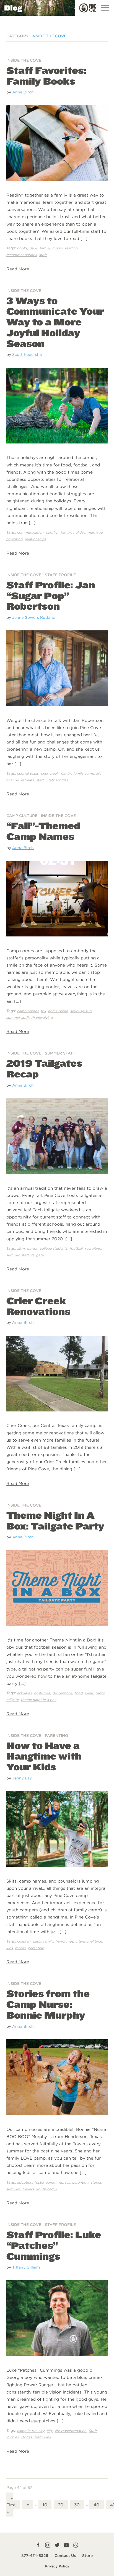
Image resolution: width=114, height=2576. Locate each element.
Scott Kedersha (27, 354)
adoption (25, 2182)
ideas (89, 1693)
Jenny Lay (22, 1778)
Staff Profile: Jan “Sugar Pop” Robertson (51, 596)
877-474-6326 (35, 2556)
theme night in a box (39, 1700)
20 (61, 2505)
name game (58, 1011)
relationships (36, 539)
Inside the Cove (24, 60)
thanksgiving (42, 1018)
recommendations (22, 255)
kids (10, 1948)
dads (34, 248)
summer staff (18, 1018)
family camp (84, 773)
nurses (64, 2182)
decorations (63, 1693)
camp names (28, 1011)
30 (77, 2505)
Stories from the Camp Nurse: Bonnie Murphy (48, 2004)
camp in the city (31, 2431)
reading (71, 248)
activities (24, 1693)
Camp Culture (22, 816)
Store (87, 2556)
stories (96, 2182)
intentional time (89, 1941)
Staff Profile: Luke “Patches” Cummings (54, 2245)
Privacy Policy (57, 2566)
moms (58, 248)
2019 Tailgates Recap (44, 1068)
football (76, 1248)
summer (13, 2189)
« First (11, 2501)
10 (45, 2505)
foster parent (46, 2182)
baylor (32, 1248)
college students (54, 1248)
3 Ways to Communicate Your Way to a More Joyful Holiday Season (55, 322)
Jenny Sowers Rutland (34, 617)
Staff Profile (60, 575)
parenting (15, 539)
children (24, 1941)
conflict (52, 532)
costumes (42, 1693)
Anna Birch (23, 92)
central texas (28, 773)
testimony (43, 2437)
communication (30, 532)
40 (96, 2505)
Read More (18, 269)
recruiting (93, 1248)
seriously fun (81, 1011)
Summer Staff (60, 1053)
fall (43, 1011)
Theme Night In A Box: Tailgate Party (55, 1521)
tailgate (37, 1255)
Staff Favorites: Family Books (46, 76)
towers (28, 2189)
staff (43, 255)
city (50, 2431)
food (79, 1693)
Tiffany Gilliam (26, 2267)
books (22, 248)
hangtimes (64, 1941)
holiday (79, 532)
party (100, 1693)
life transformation (71, 2431)
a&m (21, 1248)
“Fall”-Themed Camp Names (43, 831)
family (45, 248)
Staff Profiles (57, 780)
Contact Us (65, 2556)
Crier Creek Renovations (38, 1306)
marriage (95, 532)
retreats (28, 780)
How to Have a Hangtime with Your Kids (44, 1756)
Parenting (56, 1735)
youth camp (46, 2189)
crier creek (50, 773)
